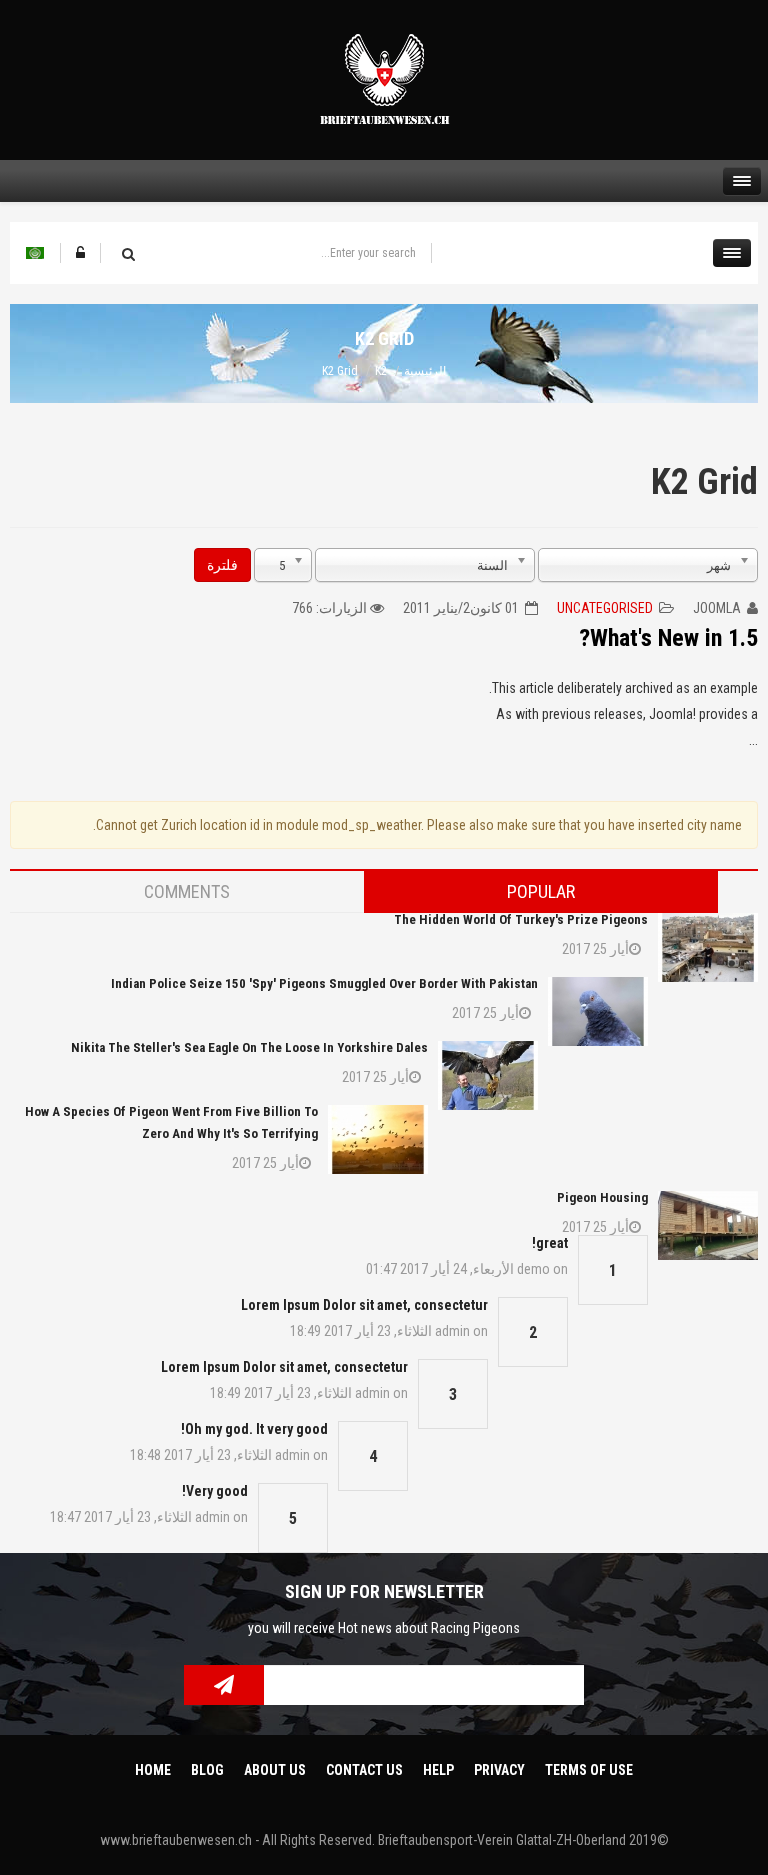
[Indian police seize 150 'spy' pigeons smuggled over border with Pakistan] (598, 1011)
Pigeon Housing (602, 1197)
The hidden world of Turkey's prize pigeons (521, 919)
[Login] (80, 253)
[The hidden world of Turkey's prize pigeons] (708, 947)
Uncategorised (605, 608)
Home (153, 1770)
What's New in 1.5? (668, 638)
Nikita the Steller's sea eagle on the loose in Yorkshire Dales (249, 1047)
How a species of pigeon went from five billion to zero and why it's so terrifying (171, 1122)
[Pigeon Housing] (708, 1225)
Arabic (35, 253)
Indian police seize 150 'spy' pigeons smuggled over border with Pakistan (324, 983)
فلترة (222, 565)
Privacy (499, 1770)
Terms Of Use (589, 1770)
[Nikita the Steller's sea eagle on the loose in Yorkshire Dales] (488, 1075)
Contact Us (364, 1770)
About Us (275, 1770)
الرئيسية (425, 371)
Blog (207, 1770)
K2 (381, 371)
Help (438, 1770)
